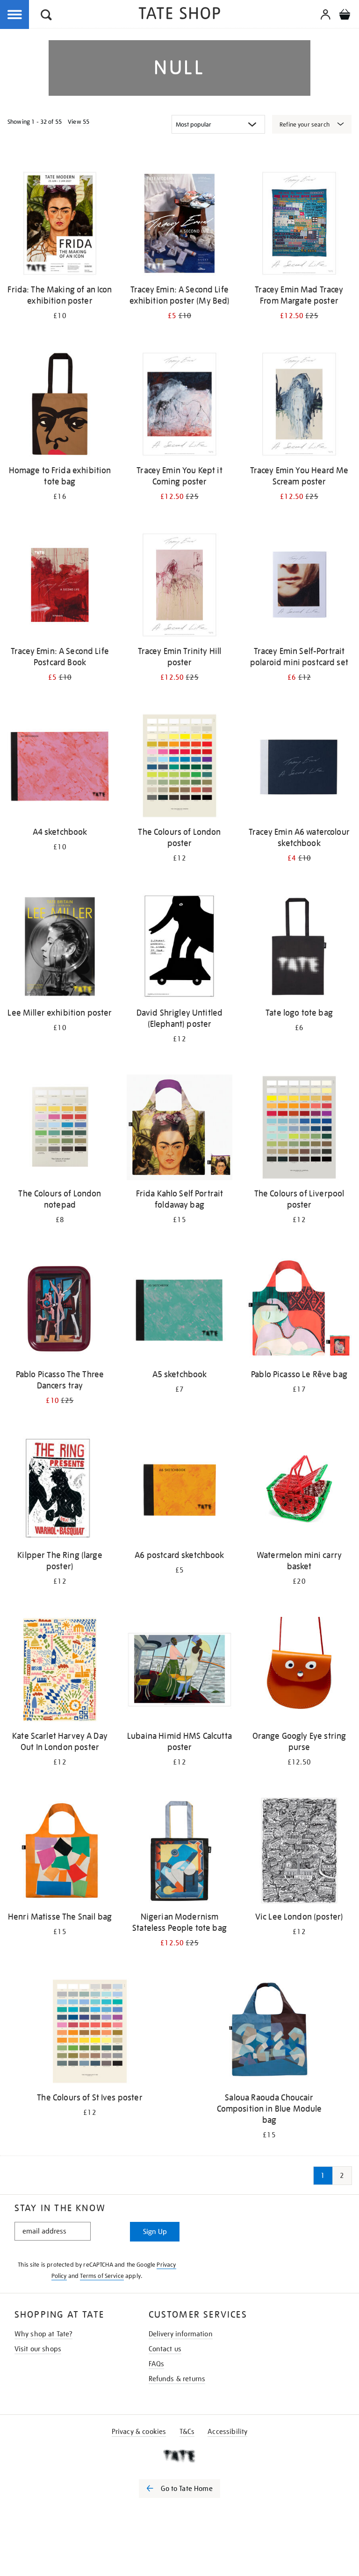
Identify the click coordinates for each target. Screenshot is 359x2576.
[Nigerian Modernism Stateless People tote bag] (179, 1852)
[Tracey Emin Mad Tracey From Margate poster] (299, 225)
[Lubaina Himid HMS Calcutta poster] (179, 1671)
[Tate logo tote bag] (299, 948)
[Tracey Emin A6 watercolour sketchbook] (299, 767)
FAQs (157, 2364)
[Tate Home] (179, 2456)
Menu (15, 15)
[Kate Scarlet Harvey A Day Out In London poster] (60, 1671)
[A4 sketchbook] (60, 767)
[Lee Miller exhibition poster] (60, 948)
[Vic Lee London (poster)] (299, 1852)
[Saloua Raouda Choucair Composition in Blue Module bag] (269, 2033)
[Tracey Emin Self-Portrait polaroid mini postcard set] (299, 587)
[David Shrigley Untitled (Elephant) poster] (179, 948)
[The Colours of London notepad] (60, 1129)
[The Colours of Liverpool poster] (299, 1129)
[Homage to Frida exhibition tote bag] (60, 406)
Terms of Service (102, 2276)
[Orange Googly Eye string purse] (299, 1671)
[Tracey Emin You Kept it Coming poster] (179, 406)
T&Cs (187, 2432)
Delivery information (181, 2334)
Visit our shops (38, 2349)
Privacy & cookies (139, 2432)
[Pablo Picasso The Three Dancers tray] (60, 1310)
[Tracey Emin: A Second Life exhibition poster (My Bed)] (179, 225)
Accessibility (227, 2432)
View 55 (79, 122)
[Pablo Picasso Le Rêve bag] (299, 1310)
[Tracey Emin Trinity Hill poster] (179, 587)
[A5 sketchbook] (179, 1310)
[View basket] (345, 16)
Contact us (165, 2349)
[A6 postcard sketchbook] (179, 1491)
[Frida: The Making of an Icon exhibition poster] (60, 225)
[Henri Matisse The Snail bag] (60, 1852)
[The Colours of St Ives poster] (90, 2033)
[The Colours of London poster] (179, 767)
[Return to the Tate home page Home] (179, 15)
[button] (46, 16)
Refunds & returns (177, 2379)
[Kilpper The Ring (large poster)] (60, 1491)
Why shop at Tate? (44, 2334)
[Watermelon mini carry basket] (299, 1491)
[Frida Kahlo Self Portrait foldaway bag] (179, 1129)
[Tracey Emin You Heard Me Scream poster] (299, 406)
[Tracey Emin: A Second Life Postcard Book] (60, 587)
